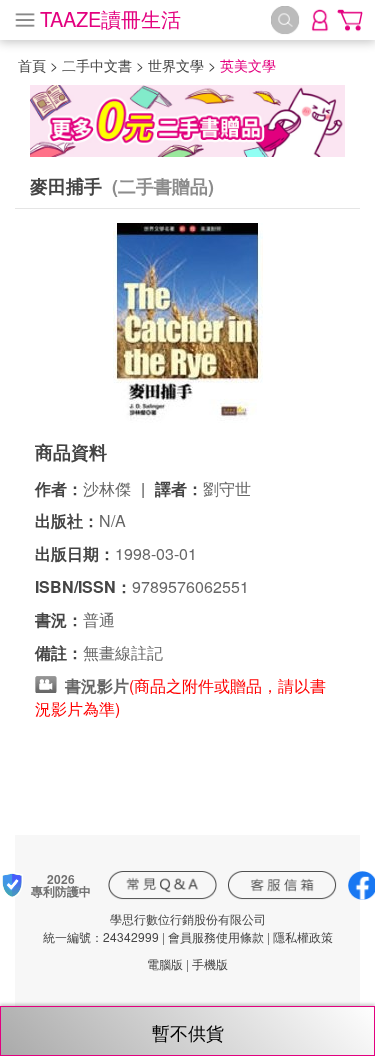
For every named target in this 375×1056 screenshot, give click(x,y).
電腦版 (165, 963)
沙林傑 (107, 488)
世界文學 (176, 65)
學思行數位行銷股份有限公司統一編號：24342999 (154, 927)
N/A (112, 520)
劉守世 (227, 488)
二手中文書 (97, 65)
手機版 (210, 963)
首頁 (32, 65)
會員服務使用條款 (216, 936)
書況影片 (97, 685)
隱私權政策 (303, 936)
